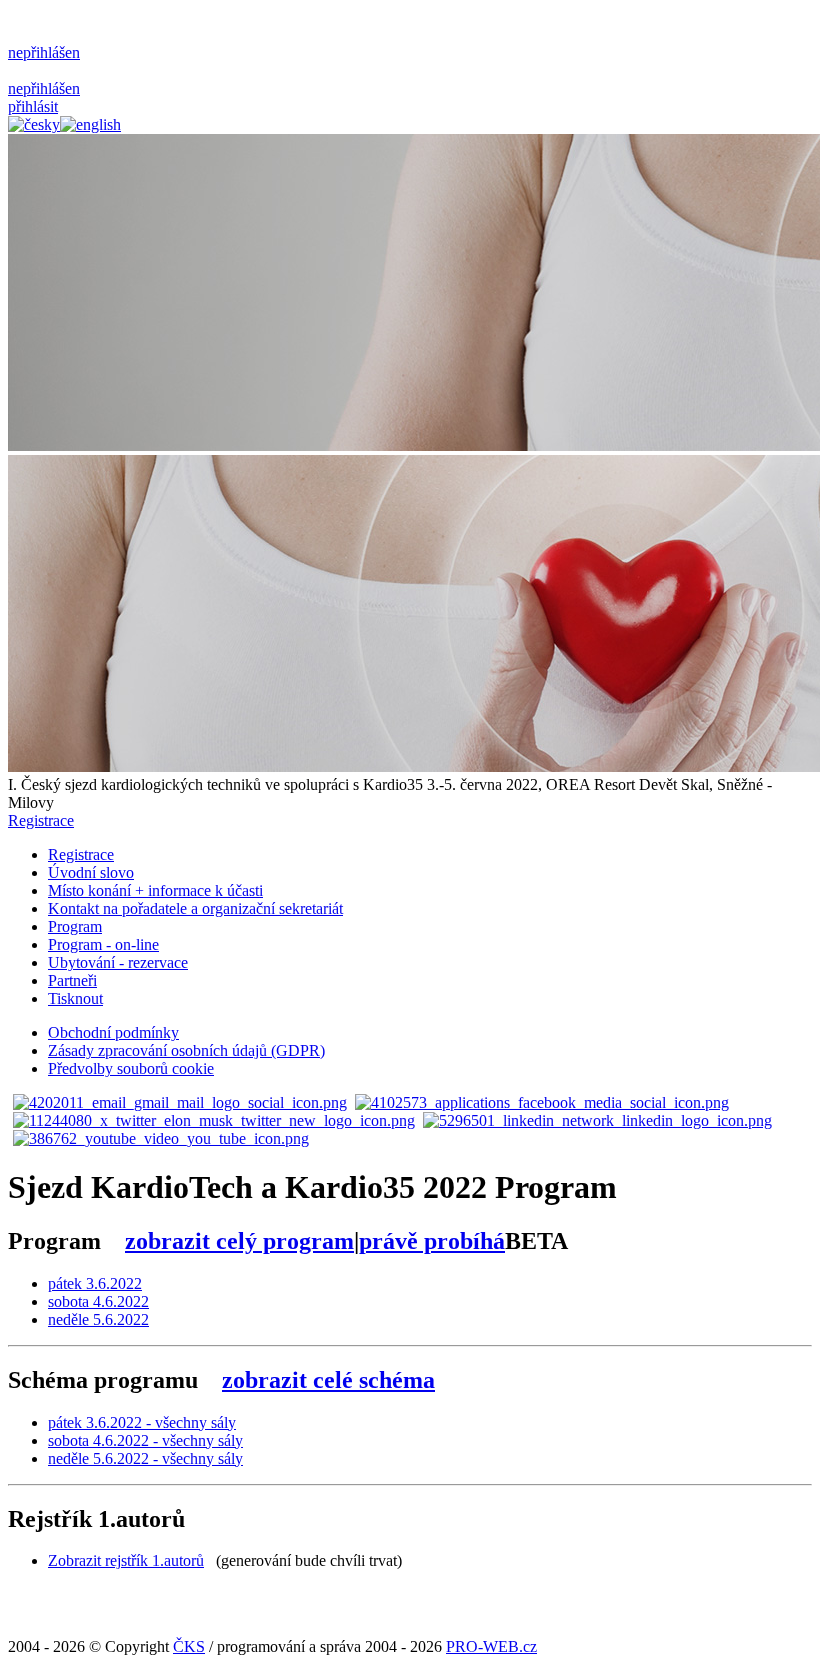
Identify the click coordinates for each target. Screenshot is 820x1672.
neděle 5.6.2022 (98, 1319)
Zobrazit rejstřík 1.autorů (126, 1560)
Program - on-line (103, 944)
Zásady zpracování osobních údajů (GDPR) (186, 1050)
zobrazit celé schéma (328, 1380)
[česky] (34, 124)
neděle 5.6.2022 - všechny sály (145, 1458)
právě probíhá (432, 1241)
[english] (90, 124)
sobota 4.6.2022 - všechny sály (145, 1440)
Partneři (72, 980)
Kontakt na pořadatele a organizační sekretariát (195, 908)
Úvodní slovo (91, 872)
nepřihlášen (44, 52)
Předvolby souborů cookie (131, 1068)
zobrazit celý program (239, 1241)
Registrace (41, 820)
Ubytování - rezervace (118, 962)
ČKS (189, 1646)
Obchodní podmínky (113, 1032)
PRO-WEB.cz (491, 1646)
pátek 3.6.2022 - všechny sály (142, 1422)
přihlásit (33, 106)
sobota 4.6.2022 (98, 1301)
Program (75, 926)
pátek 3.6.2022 (95, 1283)
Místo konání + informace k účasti (155, 890)
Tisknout (75, 998)
